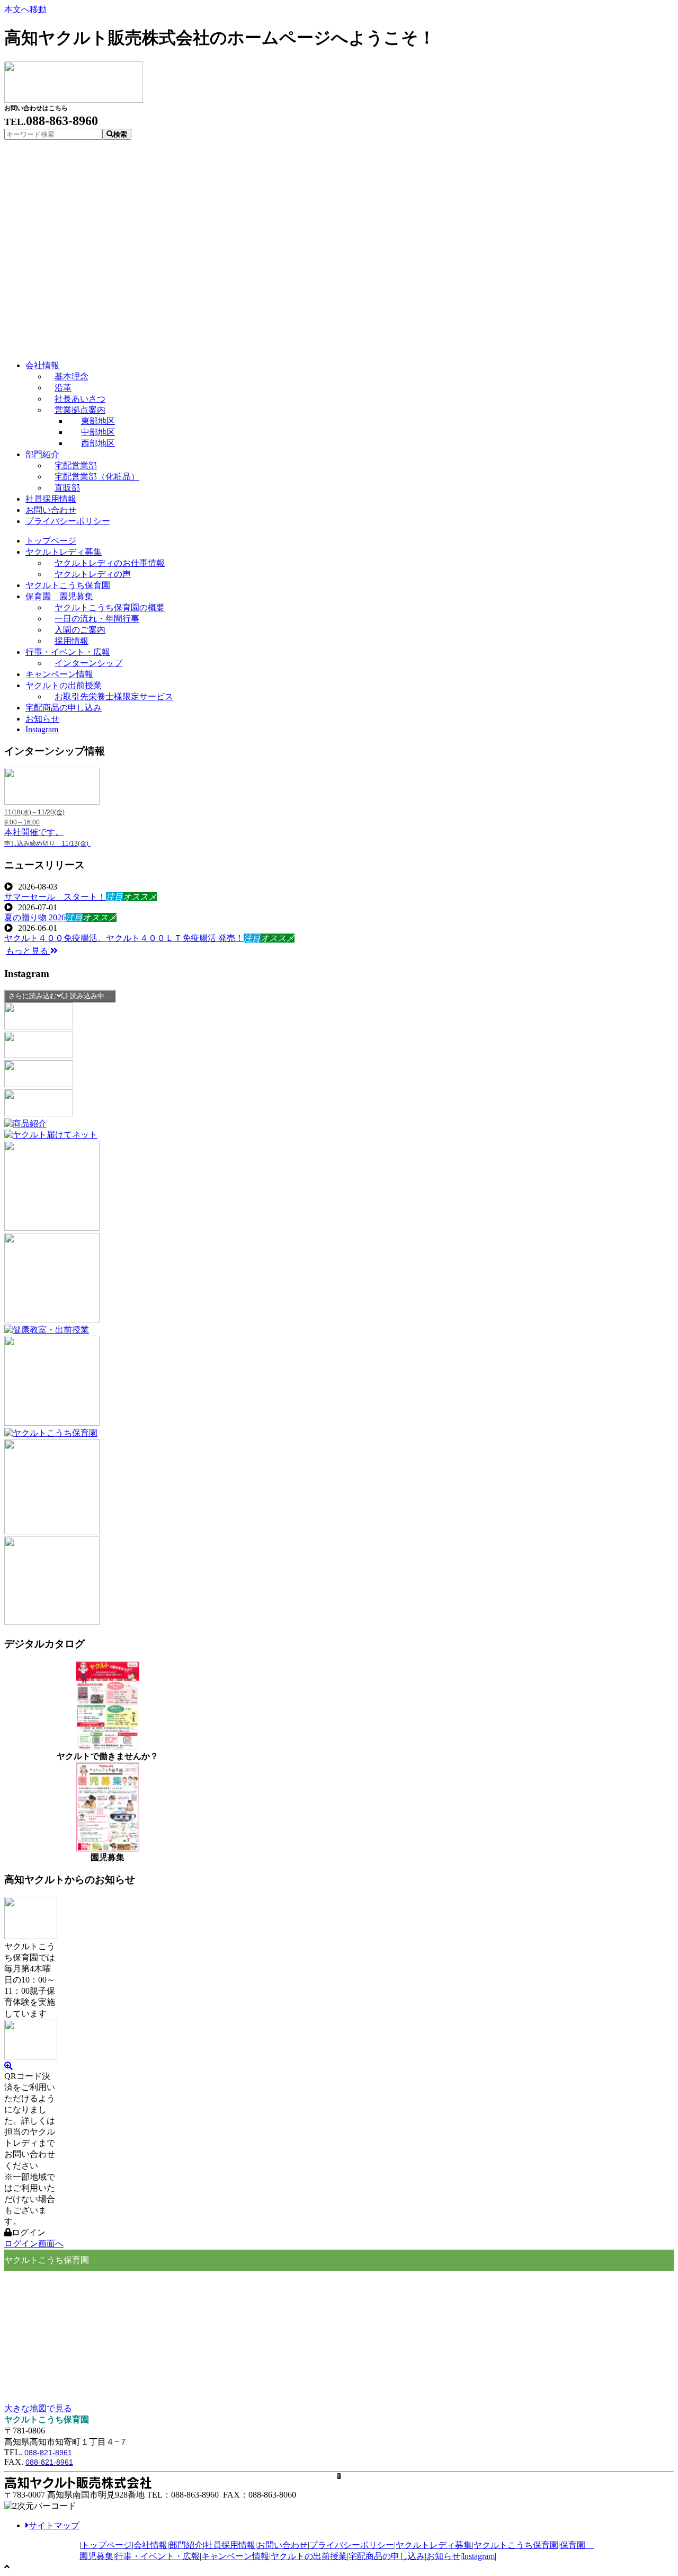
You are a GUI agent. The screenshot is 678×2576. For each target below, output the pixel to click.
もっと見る (28, 951)
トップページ (106, 2545)
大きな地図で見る (38, 2408)
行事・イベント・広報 (157, 2556)
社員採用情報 (230, 2545)
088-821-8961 (48, 2453)
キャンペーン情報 (235, 2556)
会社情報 (150, 2545)
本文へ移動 (25, 9)
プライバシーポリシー (352, 2545)
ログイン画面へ (34, 2244)
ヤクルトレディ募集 (434, 2545)
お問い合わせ (282, 2545)
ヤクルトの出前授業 (309, 2556)
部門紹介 (186, 2545)
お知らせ (443, 2556)
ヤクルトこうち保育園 (516, 2545)
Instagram (478, 2556)
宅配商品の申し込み (387, 2556)
